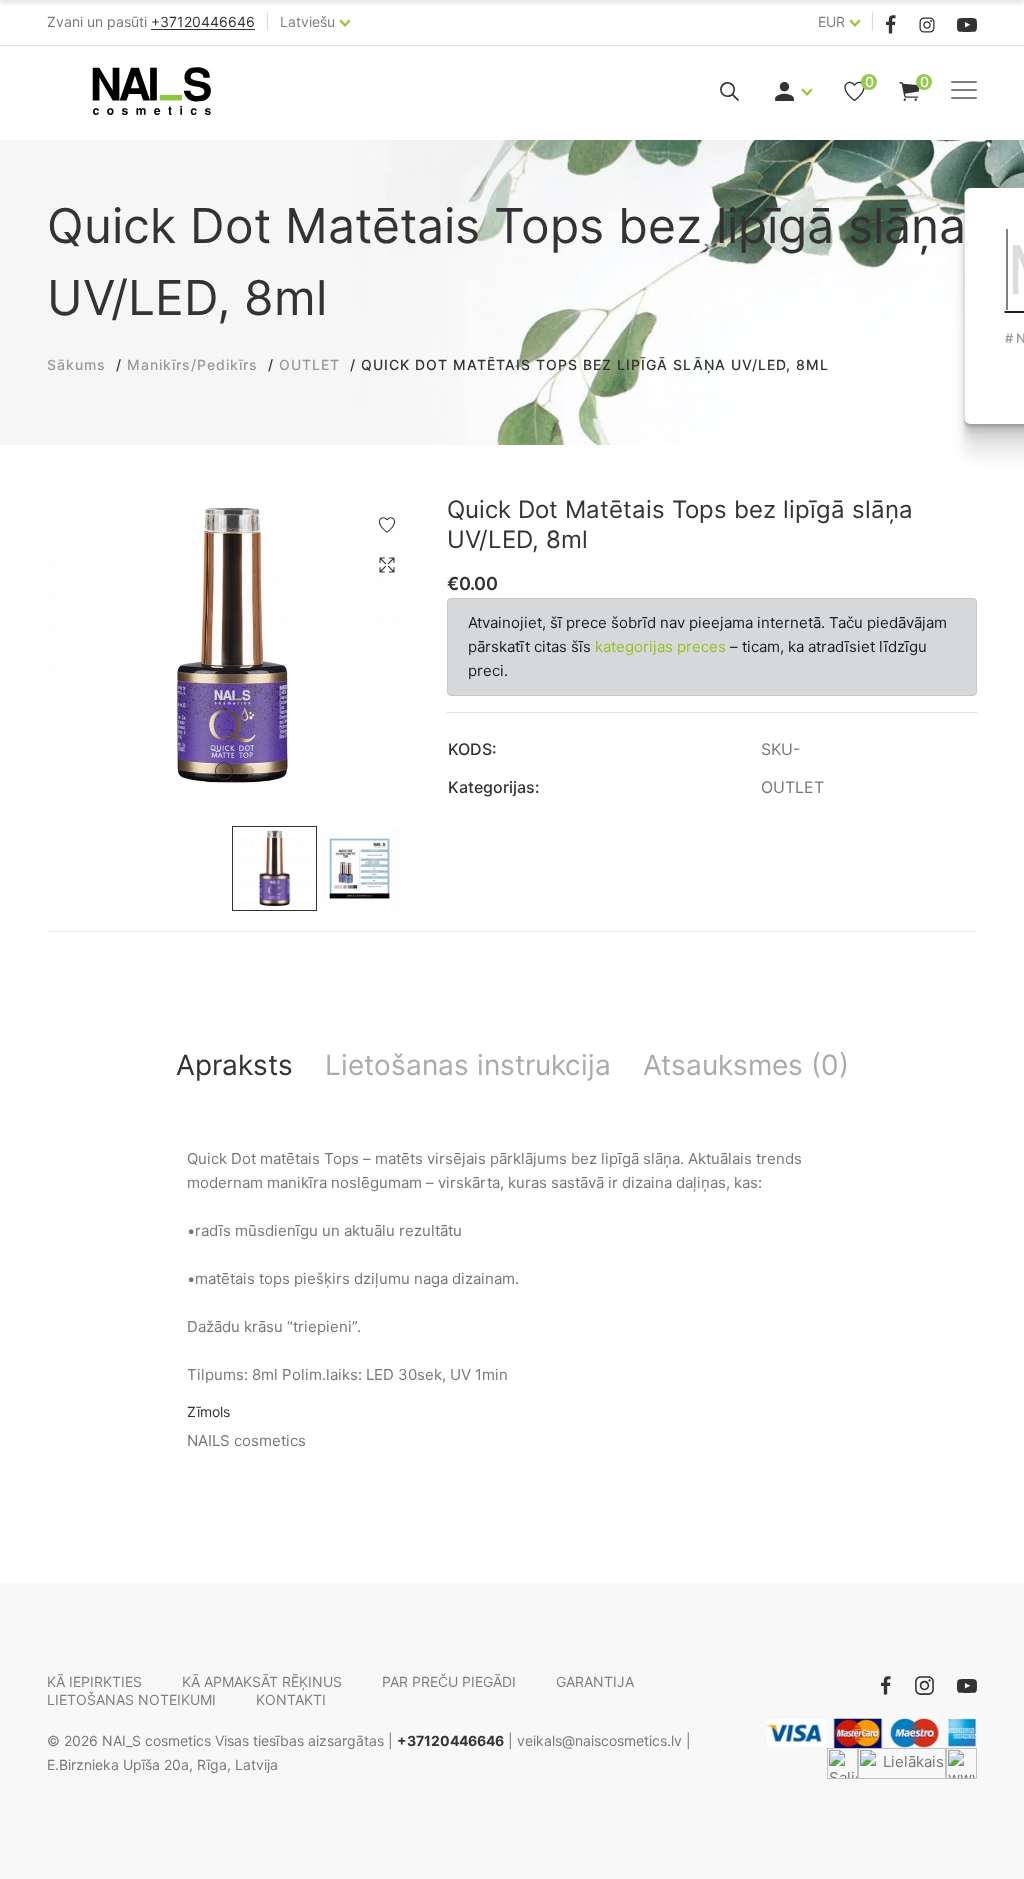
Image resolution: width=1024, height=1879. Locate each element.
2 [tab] (249, 771)
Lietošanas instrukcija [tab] (468, 1065)
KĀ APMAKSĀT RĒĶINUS (262, 1681)
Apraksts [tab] (234, 1065)
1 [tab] (224, 771)
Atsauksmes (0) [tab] (746, 1065)
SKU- (780, 749)
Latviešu (307, 21)
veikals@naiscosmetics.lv (599, 1740)
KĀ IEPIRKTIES (94, 1681)
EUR (831, 21)
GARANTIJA (595, 1681)
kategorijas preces (660, 646)
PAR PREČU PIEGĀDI (449, 1681)
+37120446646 (450, 1740)
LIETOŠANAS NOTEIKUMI (131, 1699)
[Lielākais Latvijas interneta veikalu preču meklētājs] (902, 1763)
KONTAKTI (291, 1699)
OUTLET (792, 787)
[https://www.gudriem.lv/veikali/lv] (961, 1763)
